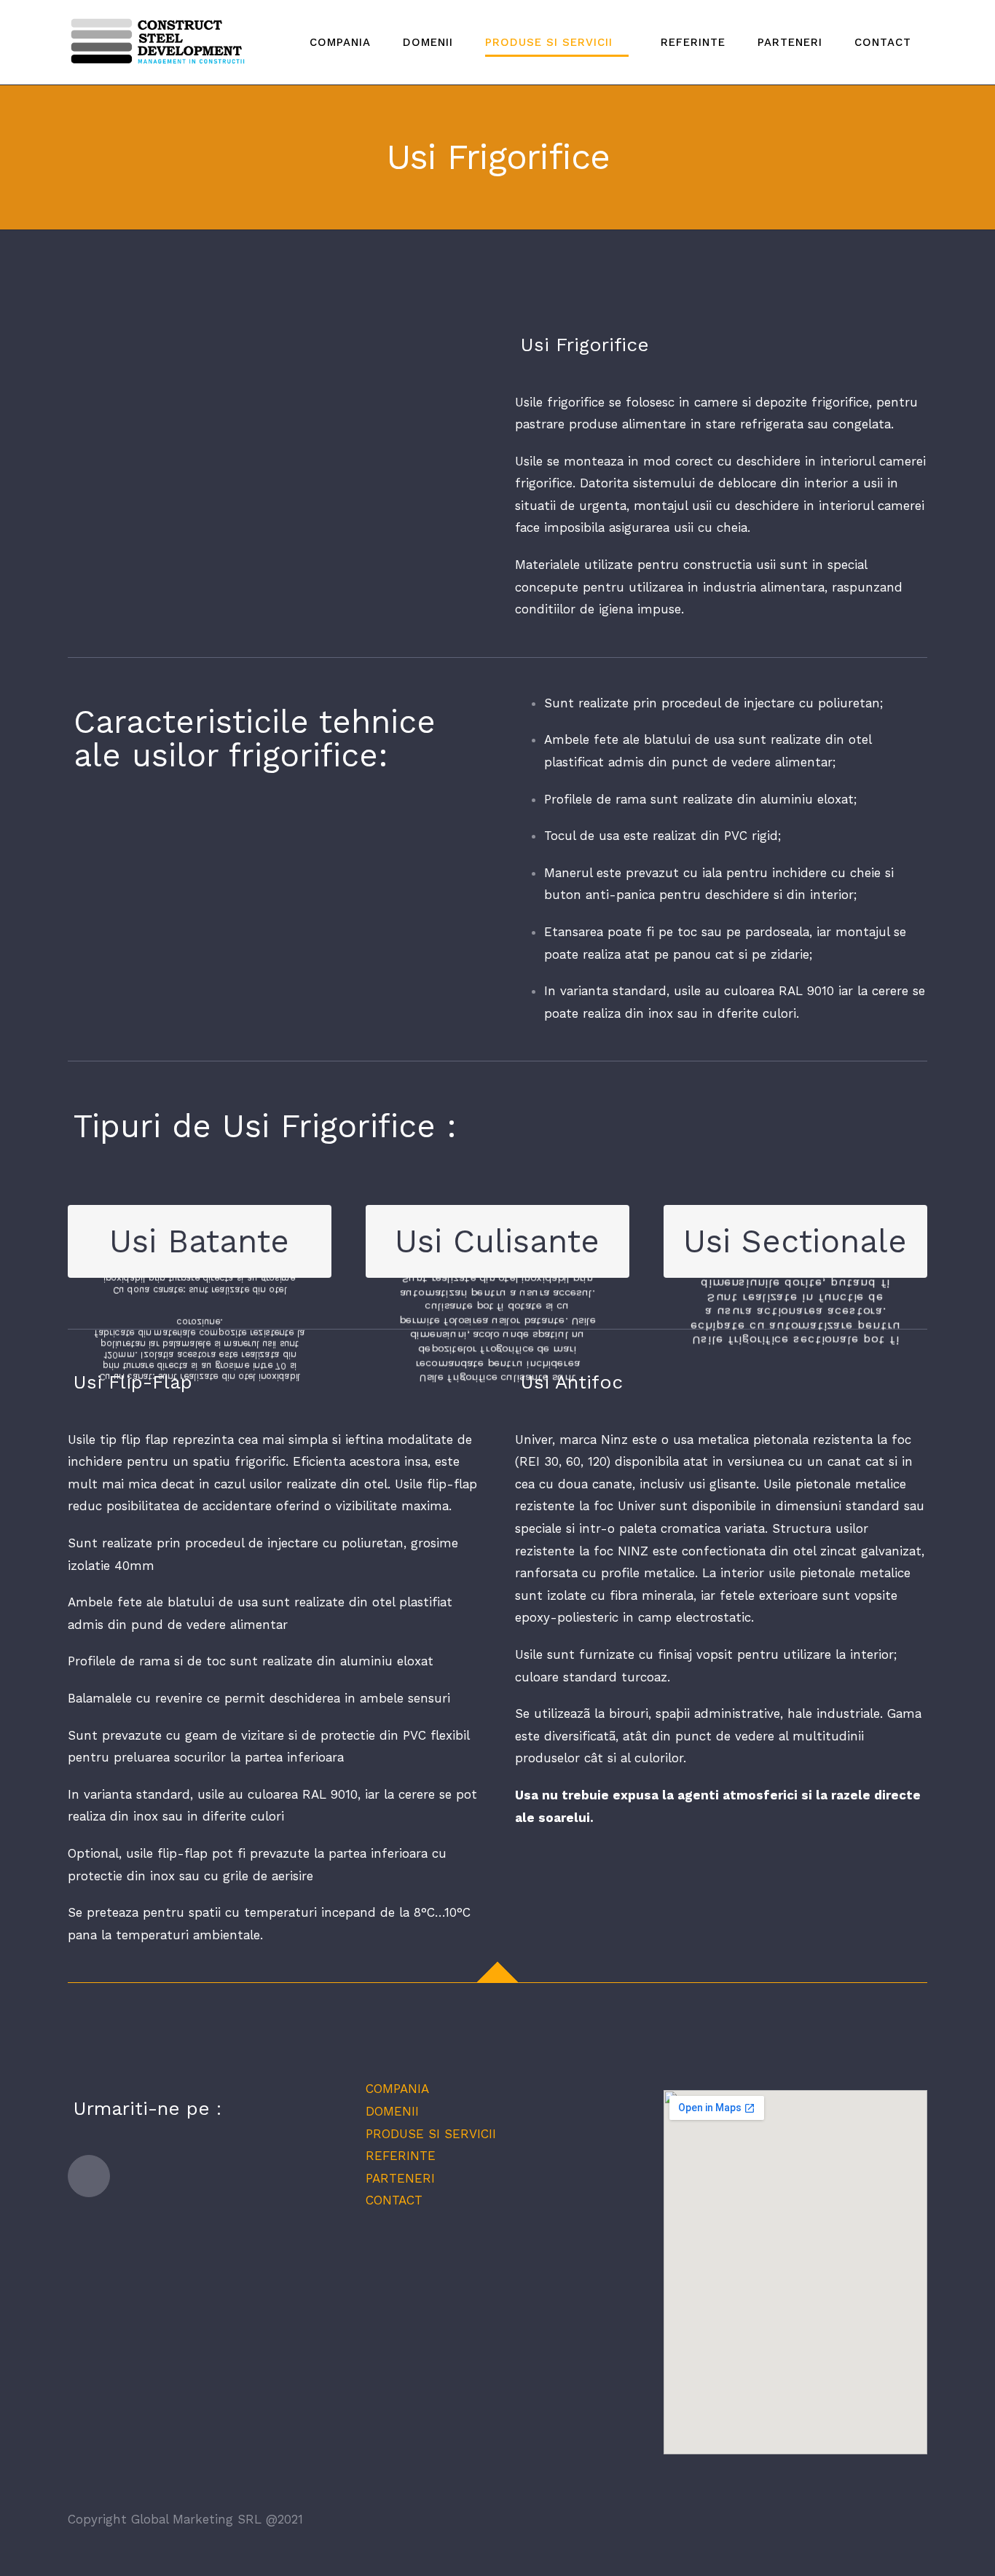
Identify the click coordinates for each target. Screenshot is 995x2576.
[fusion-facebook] (89, 2176)
